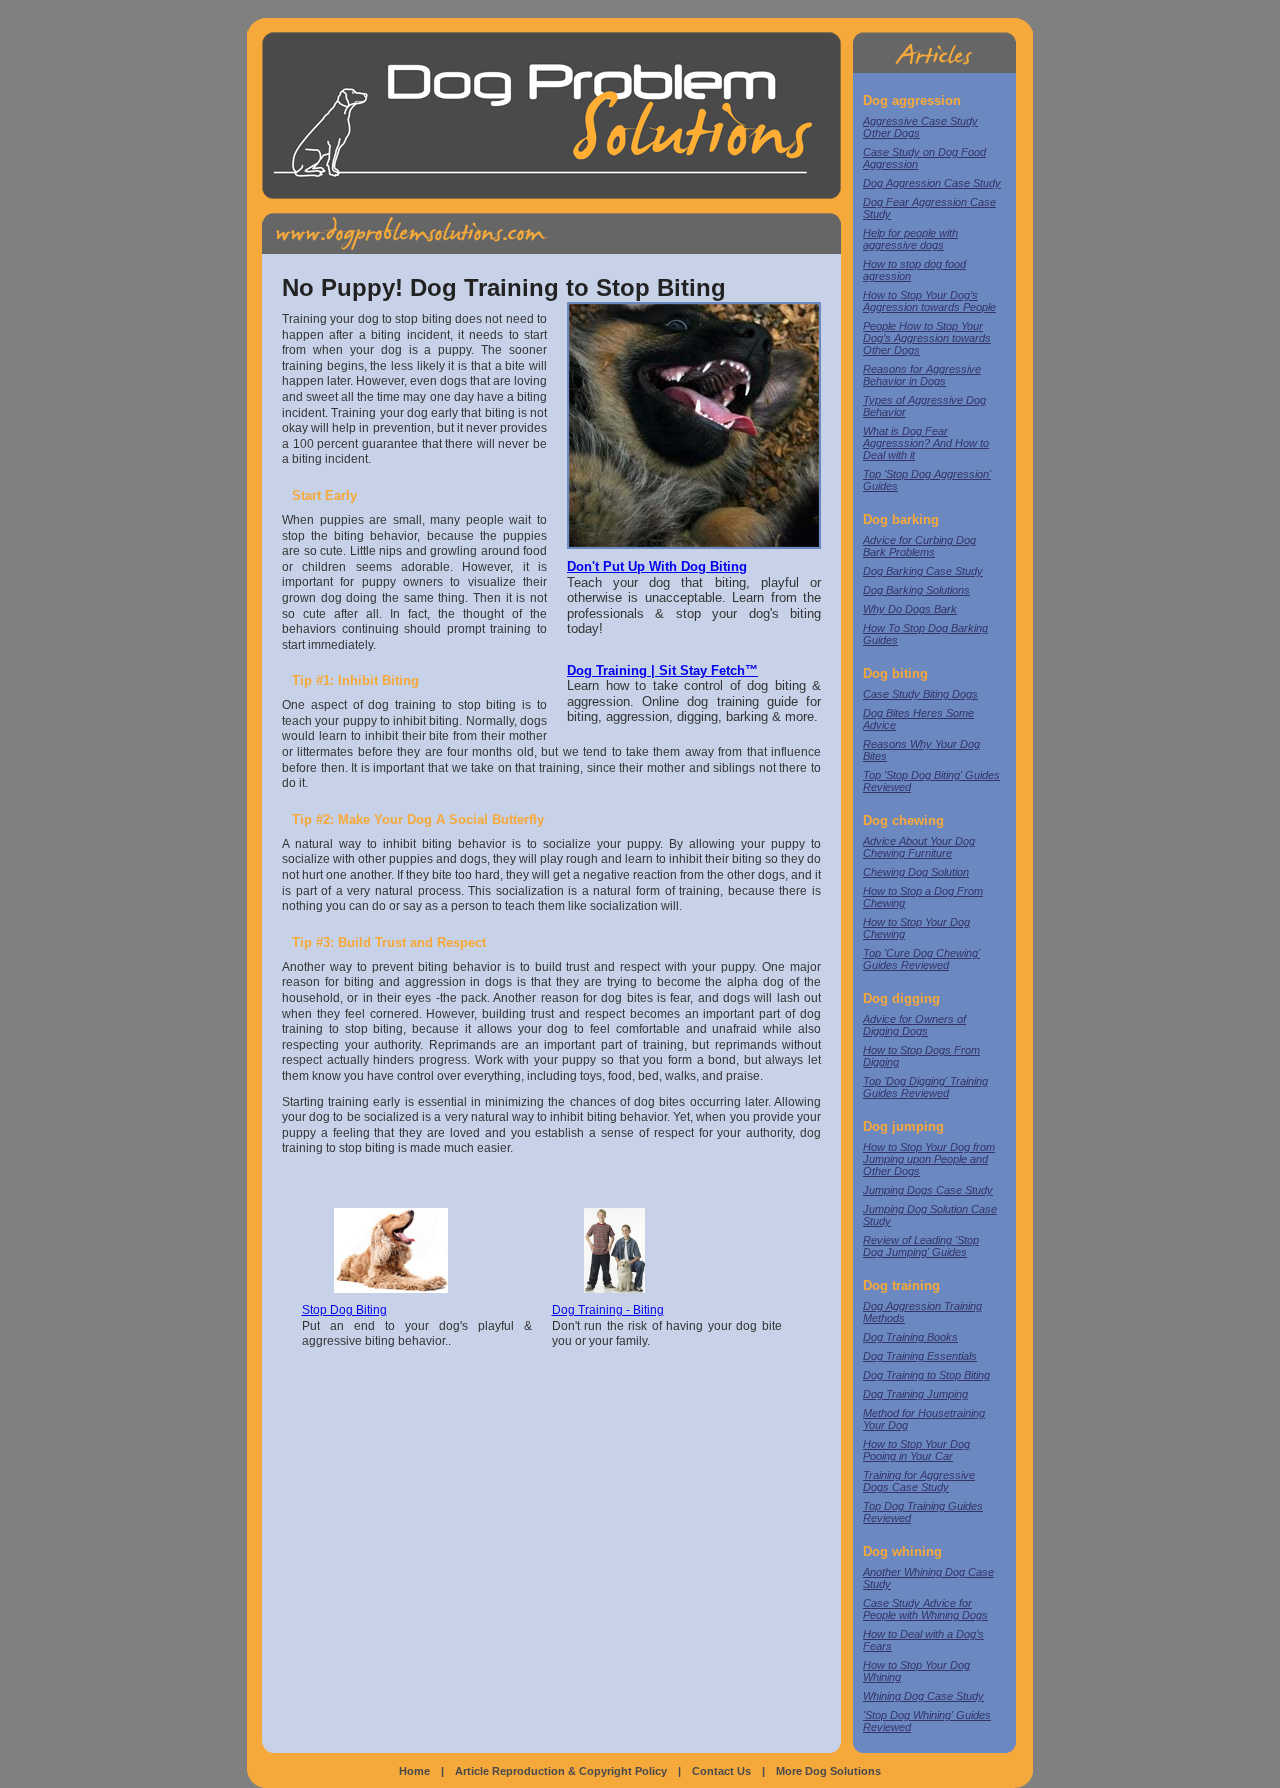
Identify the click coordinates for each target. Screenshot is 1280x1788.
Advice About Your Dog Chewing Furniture (919, 847)
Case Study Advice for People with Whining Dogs (925, 1609)
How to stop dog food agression (914, 270)
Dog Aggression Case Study (932, 183)
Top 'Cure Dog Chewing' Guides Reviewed (921, 959)
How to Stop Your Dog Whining (916, 1671)
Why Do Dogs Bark (910, 609)
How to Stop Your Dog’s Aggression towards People (929, 301)
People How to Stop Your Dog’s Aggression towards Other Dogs (927, 338)
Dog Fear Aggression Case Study (929, 208)
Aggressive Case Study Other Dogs (920, 127)
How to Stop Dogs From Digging (921, 1056)
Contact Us (721, 1771)
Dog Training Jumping (915, 1394)
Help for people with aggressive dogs (910, 239)
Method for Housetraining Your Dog (924, 1419)
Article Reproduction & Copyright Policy (561, 1771)
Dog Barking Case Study (923, 571)
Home (414, 1771)
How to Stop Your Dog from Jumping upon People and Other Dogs (929, 1159)
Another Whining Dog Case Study (928, 1578)
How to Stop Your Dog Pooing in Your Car (916, 1450)
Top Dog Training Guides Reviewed (923, 1512)
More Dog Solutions (828, 1771)
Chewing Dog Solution (916, 872)
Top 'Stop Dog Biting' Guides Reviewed (931, 781)
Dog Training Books (910, 1337)
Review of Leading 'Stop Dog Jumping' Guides (921, 1246)
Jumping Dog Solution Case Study (930, 1215)
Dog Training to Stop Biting (926, 1375)
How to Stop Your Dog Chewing (916, 928)
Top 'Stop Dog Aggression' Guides (927, 480)
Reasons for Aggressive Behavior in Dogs (922, 375)
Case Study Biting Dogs (920, 694)
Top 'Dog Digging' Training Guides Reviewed (925, 1087)
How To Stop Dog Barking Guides (925, 634)
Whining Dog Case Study (923, 1696)
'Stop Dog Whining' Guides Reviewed (927, 1721)
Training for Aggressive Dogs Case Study (919, 1481)
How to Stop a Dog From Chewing (923, 897)
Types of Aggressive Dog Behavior (924, 406)
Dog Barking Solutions (916, 590)
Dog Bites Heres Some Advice (918, 719)
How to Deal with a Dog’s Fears (923, 1640)
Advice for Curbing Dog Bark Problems (919, 546)
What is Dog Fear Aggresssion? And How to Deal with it (926, 443)
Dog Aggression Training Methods (922, 1312)
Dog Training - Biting (608, 1310)
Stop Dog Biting (344, 1310)
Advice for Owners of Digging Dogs (914, 1025)
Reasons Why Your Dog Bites (921, 750)
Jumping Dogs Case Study (928, 1190)
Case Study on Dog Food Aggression (924, 158)
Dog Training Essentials (920, 1356)
